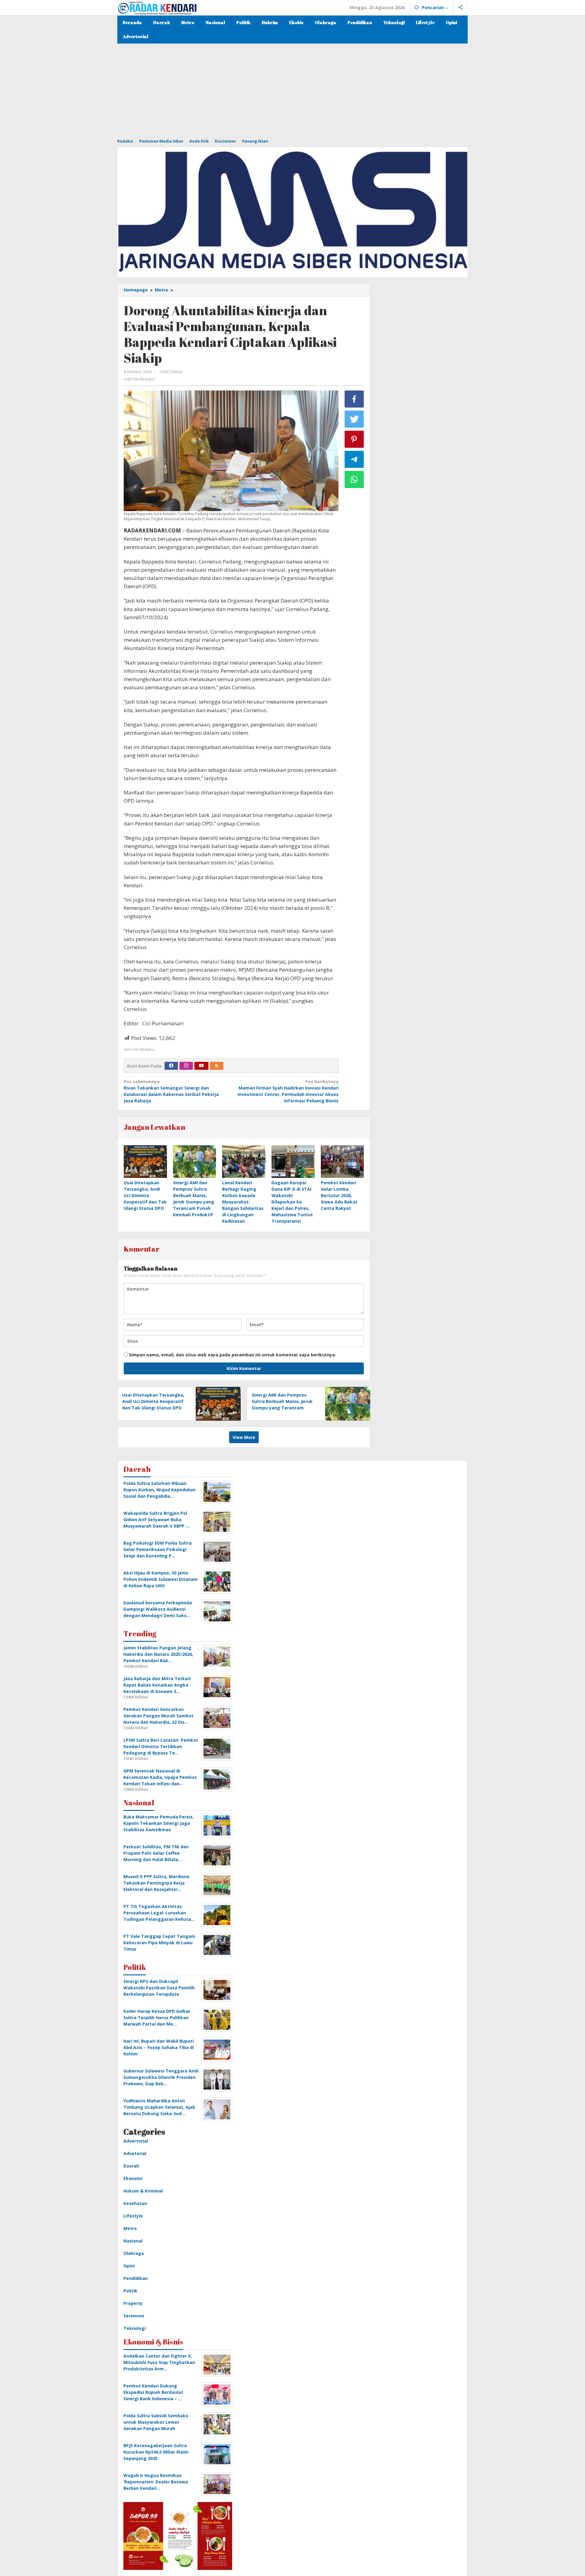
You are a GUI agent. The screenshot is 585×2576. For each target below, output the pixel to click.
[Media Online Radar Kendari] (157, 7)
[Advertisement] (292, 89)
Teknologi (135, 2328)
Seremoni (134, 2316)
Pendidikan (136, 2278)
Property (133, 2303)
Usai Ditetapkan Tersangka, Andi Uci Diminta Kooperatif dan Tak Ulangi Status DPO (145, 1195)
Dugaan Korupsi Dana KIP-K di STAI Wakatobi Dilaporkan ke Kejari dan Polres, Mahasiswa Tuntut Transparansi (292, 1202)
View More (244, 1437)
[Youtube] (201, 1066)
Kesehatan (135, 2203)
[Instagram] (186, 1066)
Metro (130, 2228)
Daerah (131, 2166)
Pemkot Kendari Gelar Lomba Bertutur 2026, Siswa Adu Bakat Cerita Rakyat (339, 1195)
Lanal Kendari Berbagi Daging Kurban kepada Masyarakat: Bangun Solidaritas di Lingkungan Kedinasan (243, 1202)
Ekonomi (133, 2178)
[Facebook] (171, 1066)
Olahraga (134, 2253)
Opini (129, 2266)
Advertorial (136, 2141)
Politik (130, 2291)
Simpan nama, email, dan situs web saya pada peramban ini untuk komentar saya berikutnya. (232, 1355)
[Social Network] (461, 8)
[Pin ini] (354, 439)
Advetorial (135, 2153)
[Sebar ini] (354, 399)
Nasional (133, 2241)
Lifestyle (133, 2216)
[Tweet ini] (354, 419)
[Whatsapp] (354, 479)
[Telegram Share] (354, 459)
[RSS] (217, 1066)
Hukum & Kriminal (143, 2191)
